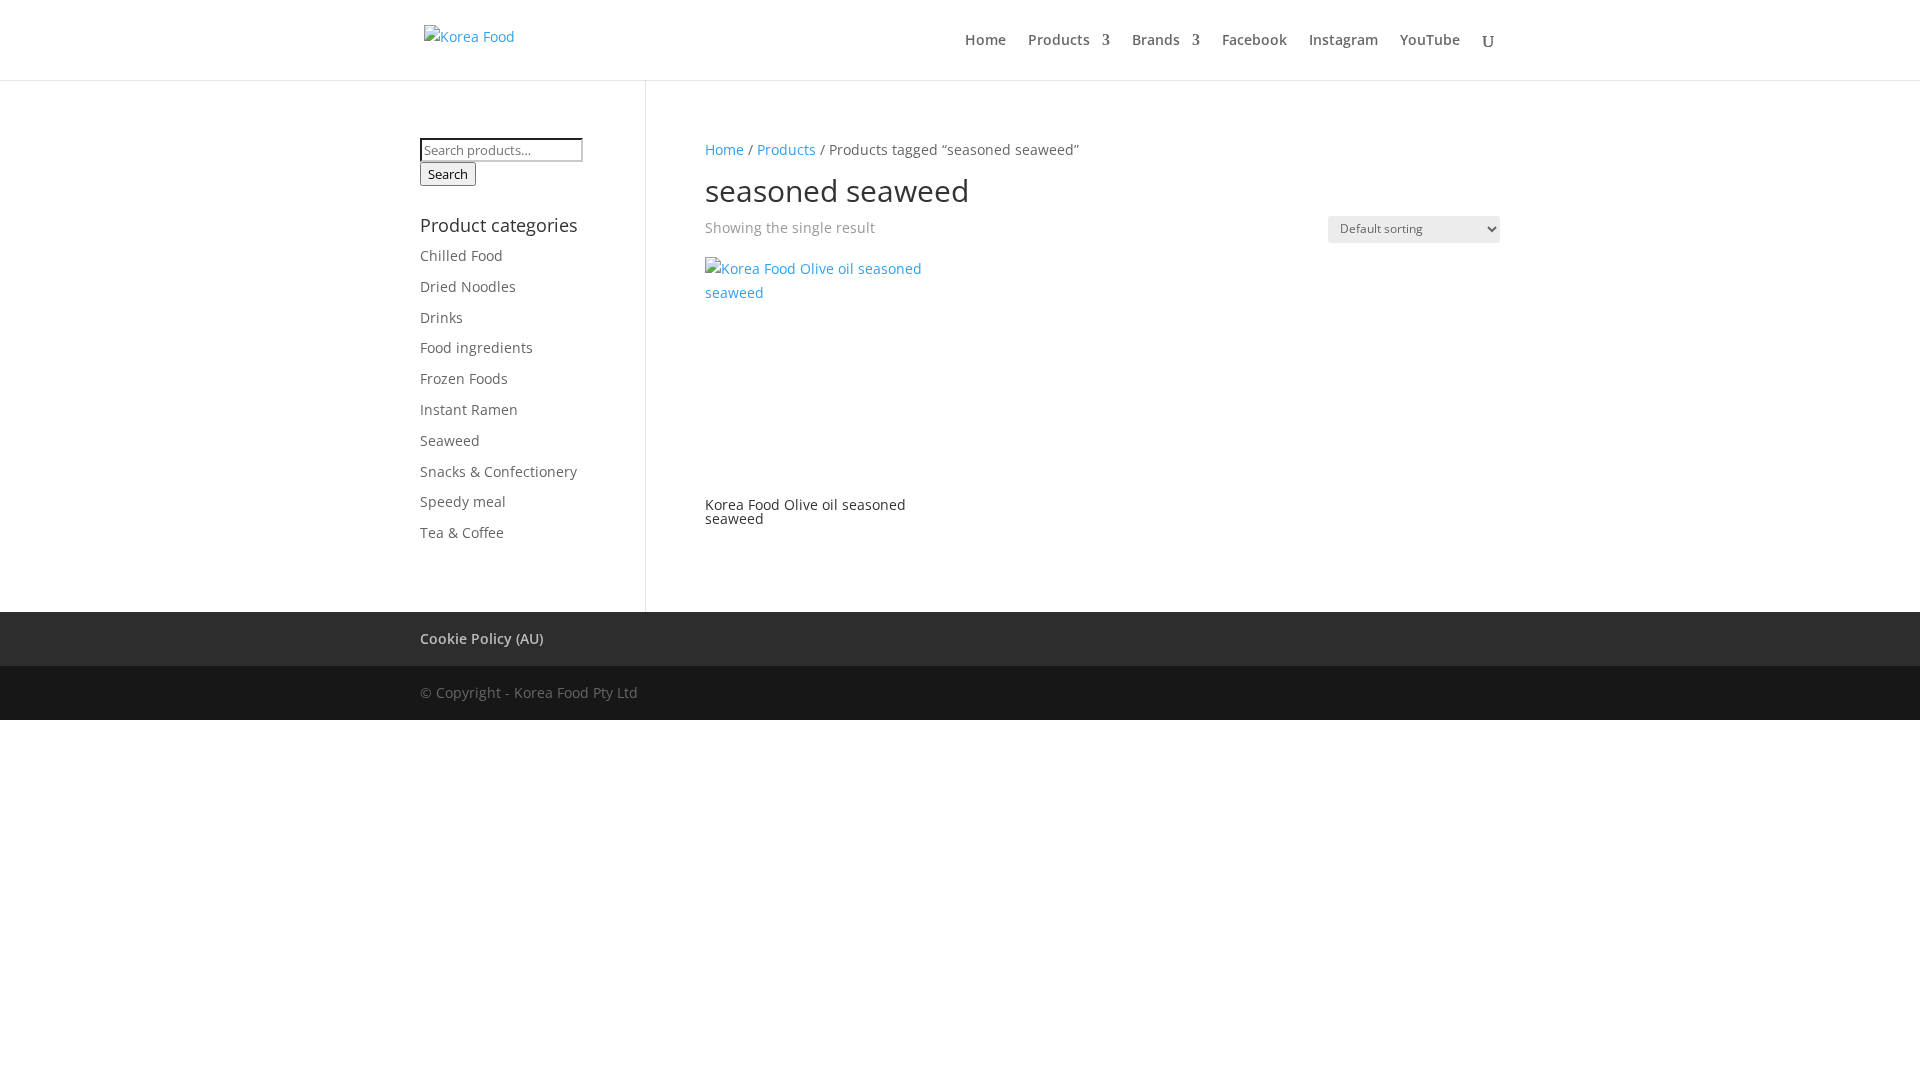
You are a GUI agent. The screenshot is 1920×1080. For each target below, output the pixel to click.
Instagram (1343, 41)
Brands (1156, 41)
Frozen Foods (464, 378)
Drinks (441, 317)
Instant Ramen (469, 409)
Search (448, 174)
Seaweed (450, 440)
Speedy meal (463, 501)
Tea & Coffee (462, 532)
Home (985, 41)
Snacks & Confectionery (498, 471)
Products (1059, 41)
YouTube (1430, 41)
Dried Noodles (468, 286)
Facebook (1254, 41)
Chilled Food (461, 255)
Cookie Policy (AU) (481, 638)
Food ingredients (476, 347)
